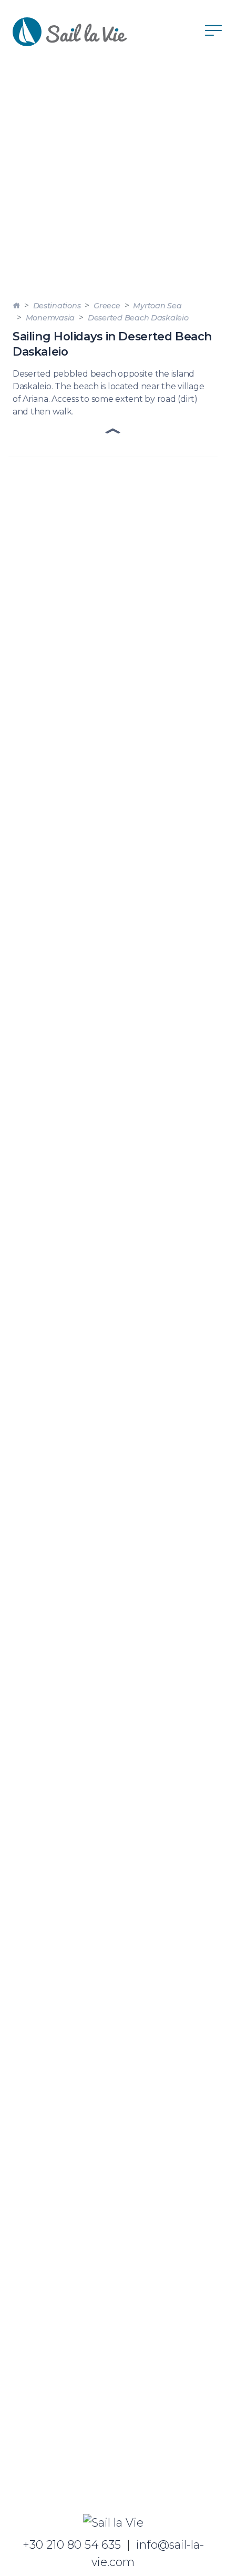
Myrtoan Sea (157, 306)
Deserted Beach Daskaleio (138, 318)
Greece (107, 306)
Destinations (57, 306)
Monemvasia (50, 318)
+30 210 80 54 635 (72, 2544)
